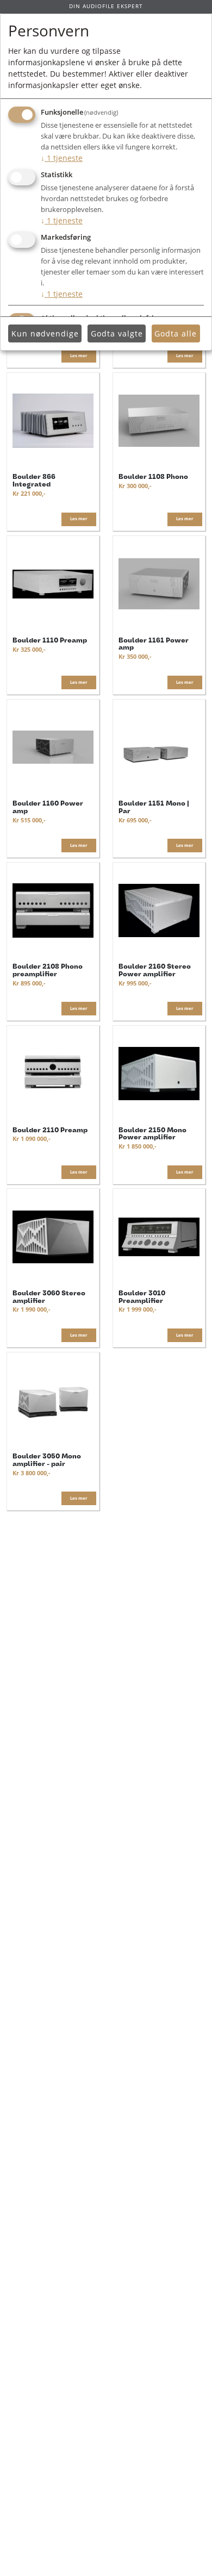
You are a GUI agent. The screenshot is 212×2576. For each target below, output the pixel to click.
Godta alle (176, 333)
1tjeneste (62, 158)
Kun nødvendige (45, 333)
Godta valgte (117, 333)
